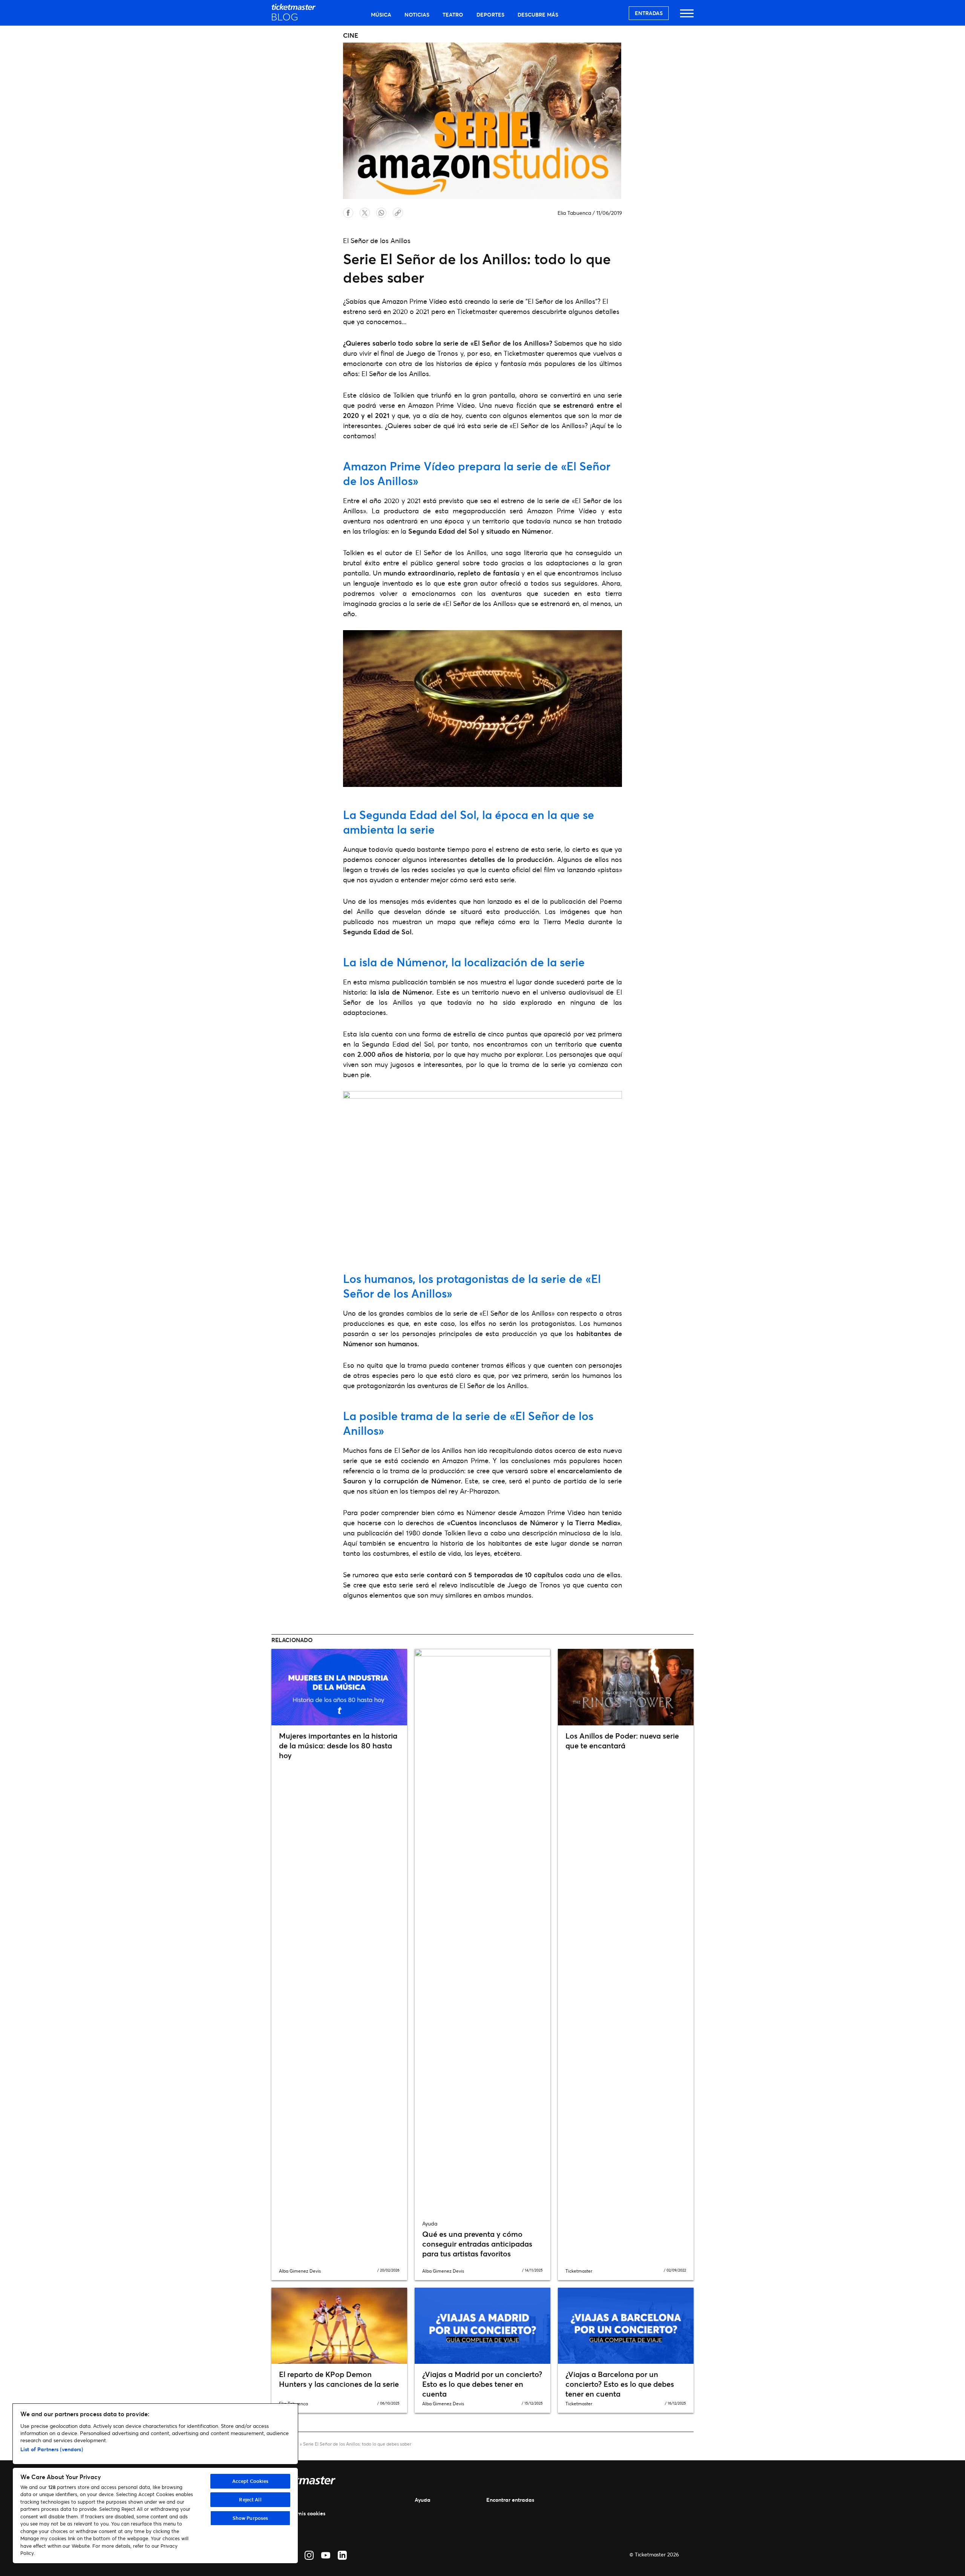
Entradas (649, 13)
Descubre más (538, 15)
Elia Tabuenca (574, 213)
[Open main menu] (687, 17)
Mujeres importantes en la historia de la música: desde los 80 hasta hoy (338, 1746)
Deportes (490, 15)
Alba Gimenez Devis (300, 2271)
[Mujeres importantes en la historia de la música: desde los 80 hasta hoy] (339, 1687)
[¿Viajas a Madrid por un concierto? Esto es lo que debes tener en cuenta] (482, 2326)
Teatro (453, 15)
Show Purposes (250, 2518)
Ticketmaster (579, 2271)
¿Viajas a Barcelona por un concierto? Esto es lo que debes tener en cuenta (620, 2384)
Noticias (417, 15)
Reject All (250, 2499)
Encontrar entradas (510, 2500)
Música (381, 15)
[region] (155, 2483)
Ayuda (423, 2500)
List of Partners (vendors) (52, 2449)
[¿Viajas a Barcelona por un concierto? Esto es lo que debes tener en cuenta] (626, 2326)
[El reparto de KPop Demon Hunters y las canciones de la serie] (339, 2326)
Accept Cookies (250, 2481)
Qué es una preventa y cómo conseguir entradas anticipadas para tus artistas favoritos (477, 2244)
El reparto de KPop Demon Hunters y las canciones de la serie (339, 2379)
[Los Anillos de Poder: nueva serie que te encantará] (626, 1687)
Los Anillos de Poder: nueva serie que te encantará (622, 1741)
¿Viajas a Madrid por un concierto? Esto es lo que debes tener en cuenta (482, 2384)
